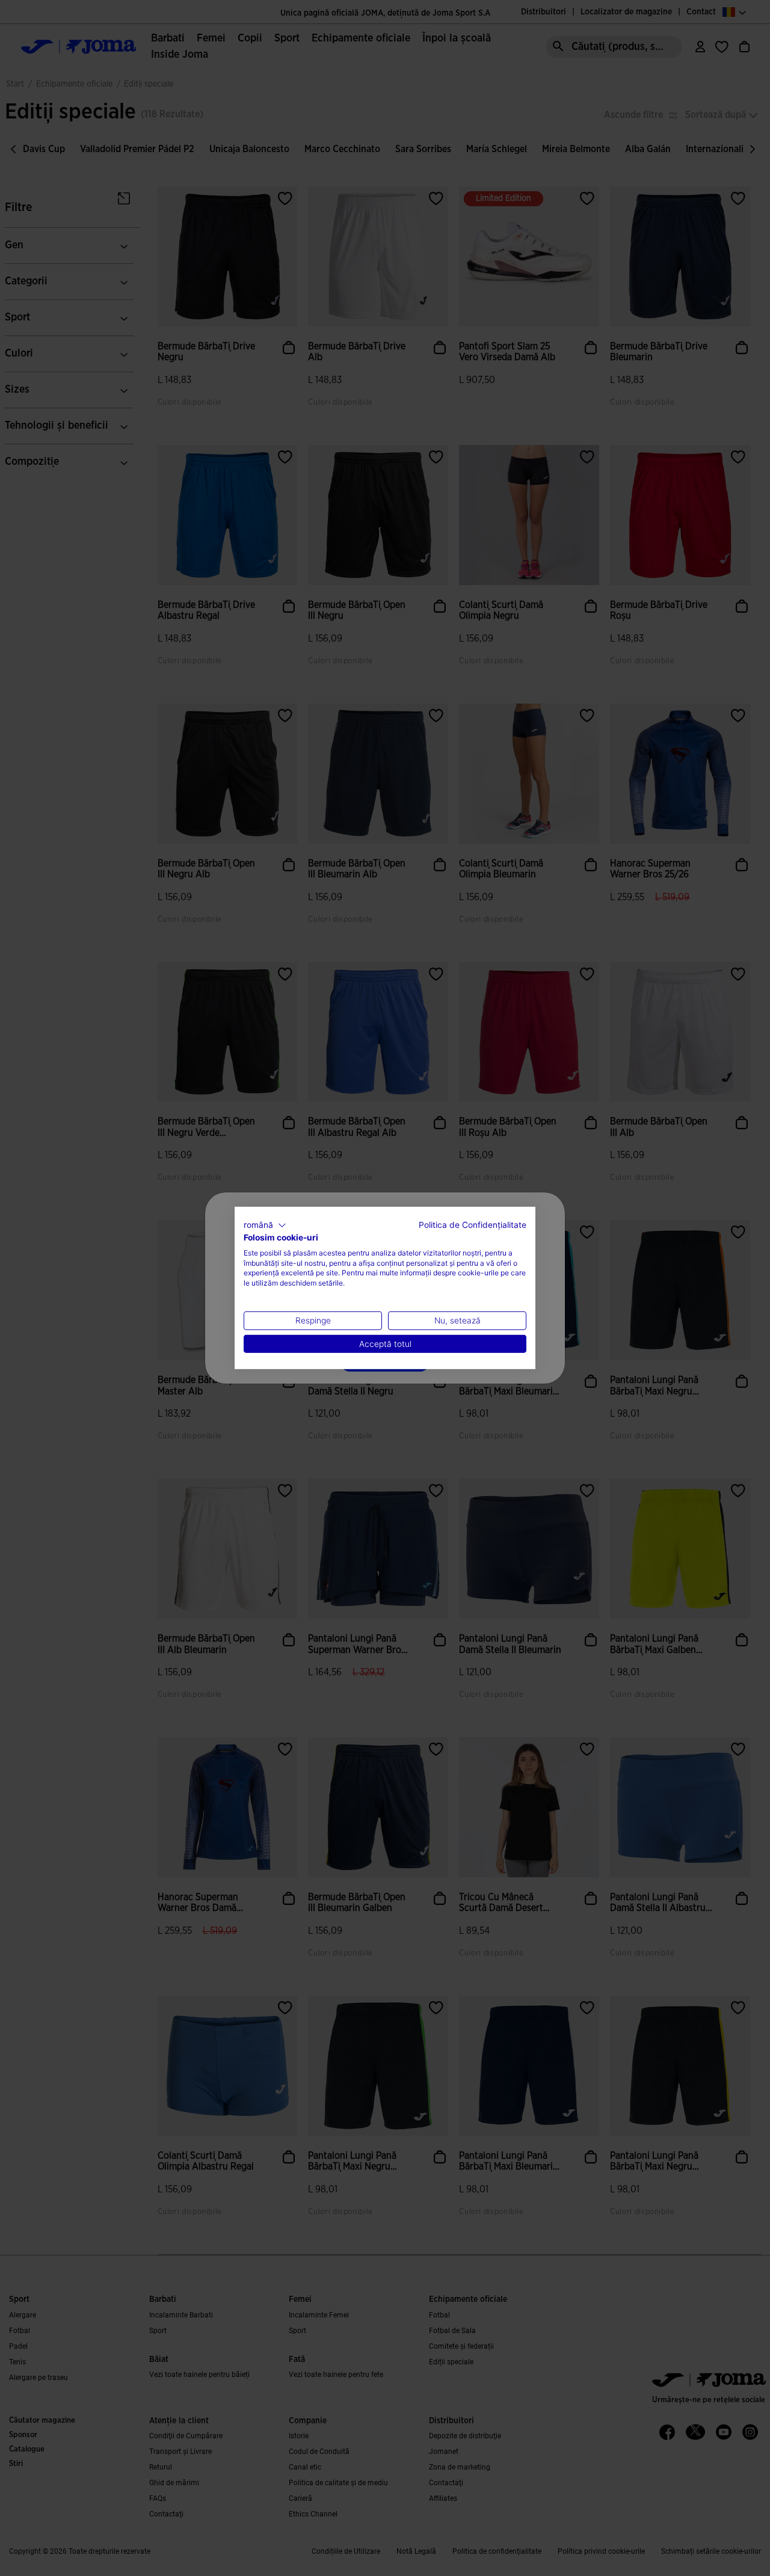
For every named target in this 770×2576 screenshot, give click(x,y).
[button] (265, 1225)
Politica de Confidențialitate (473, 1225)
